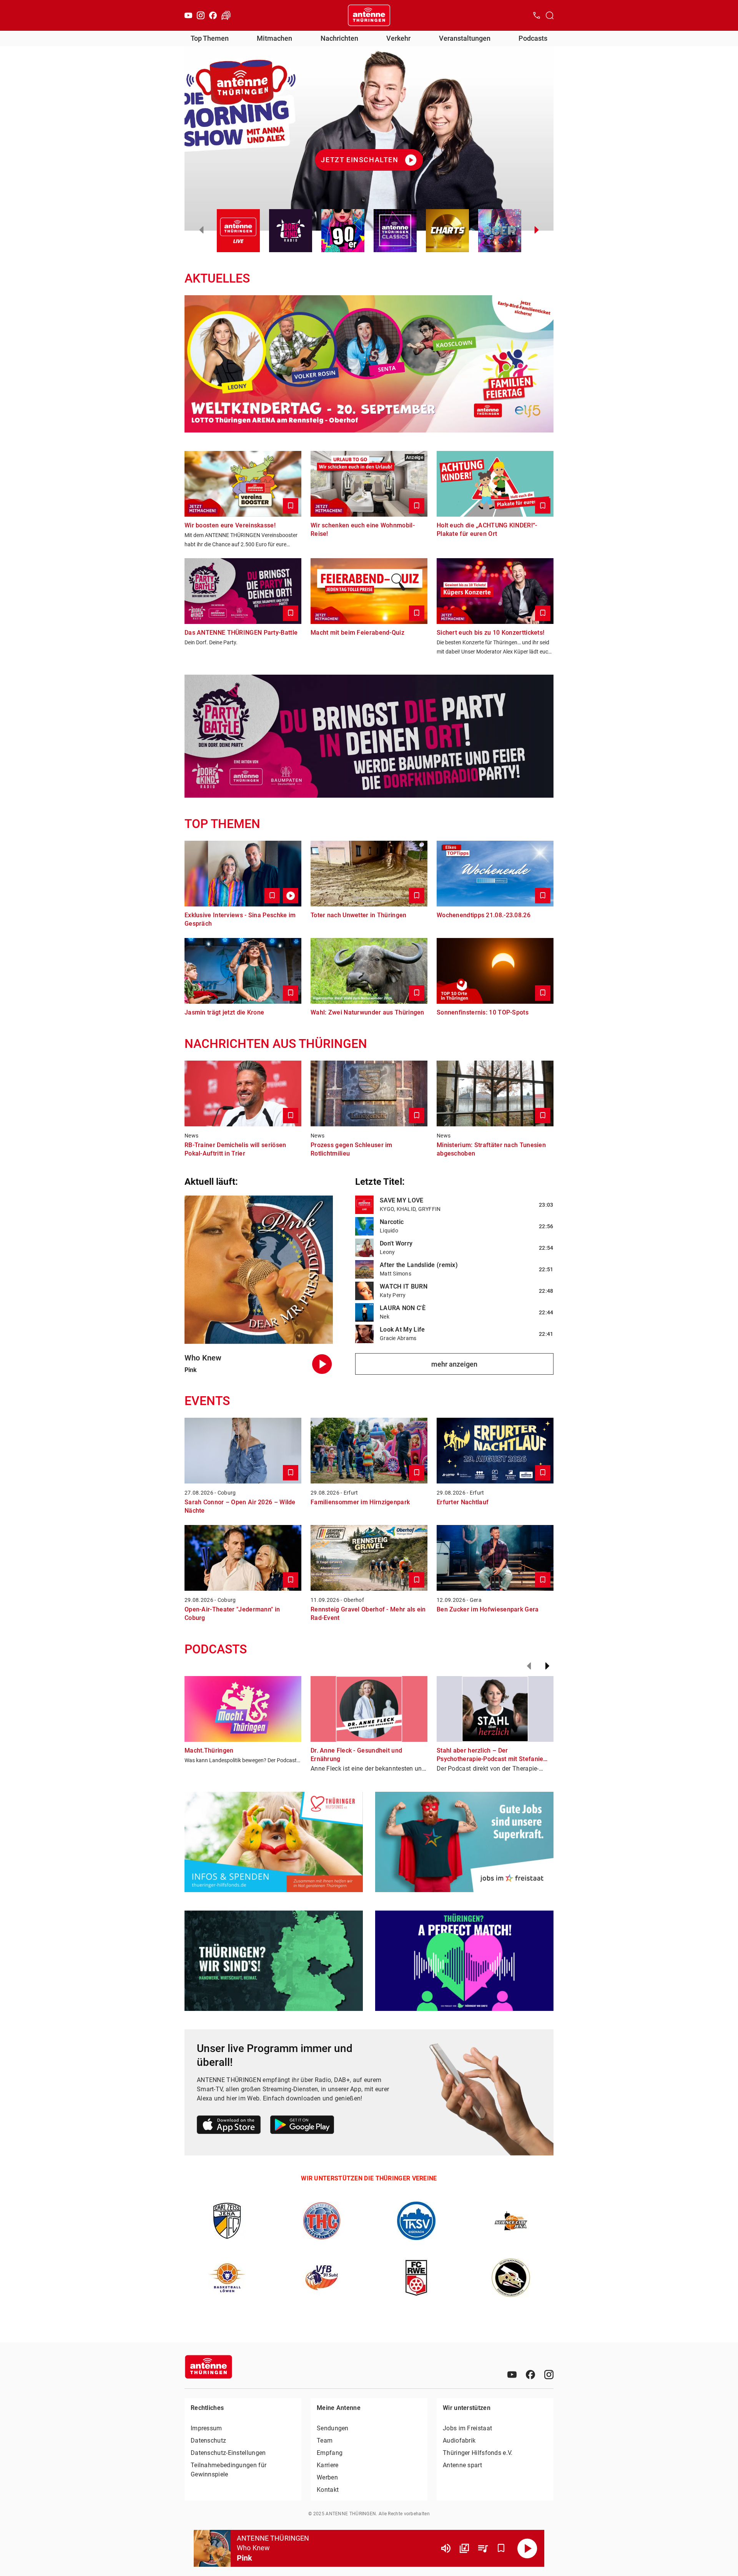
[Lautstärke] (446, 2548)
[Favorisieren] (501, 2548)
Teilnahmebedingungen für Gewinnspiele (229, 2470)
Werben (327, 2477)
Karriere (327, 2465)
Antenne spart (462, 2465)
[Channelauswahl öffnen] (550, 15)
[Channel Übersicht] (464, 2548)
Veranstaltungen (465, 38)
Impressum (206, 2428)
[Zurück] (529, 1666)
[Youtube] (188, 15)
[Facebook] (213, 15)
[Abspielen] (527, 2548)
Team (325, 2440)
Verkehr (398, 38)
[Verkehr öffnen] (226, 15)
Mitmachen (274, 38)
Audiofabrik (459, 2440)
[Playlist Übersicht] (483, 2548)
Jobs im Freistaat (467, 2428)
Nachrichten (339, 38)
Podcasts (533, 38)
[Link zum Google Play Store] (302, 2126)
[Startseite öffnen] (369, 15)
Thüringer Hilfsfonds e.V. (478, 2453)
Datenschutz (208, 2440)
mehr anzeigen (454, 1364)
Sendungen (333, 2428)
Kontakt (328, 2490)
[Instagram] (201, 15)
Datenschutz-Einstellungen (228, 2453)
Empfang (330, 2453)
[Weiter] (547, 1666)
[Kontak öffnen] (537, 15)
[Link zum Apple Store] (229, 2126)
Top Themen (210, 38)
